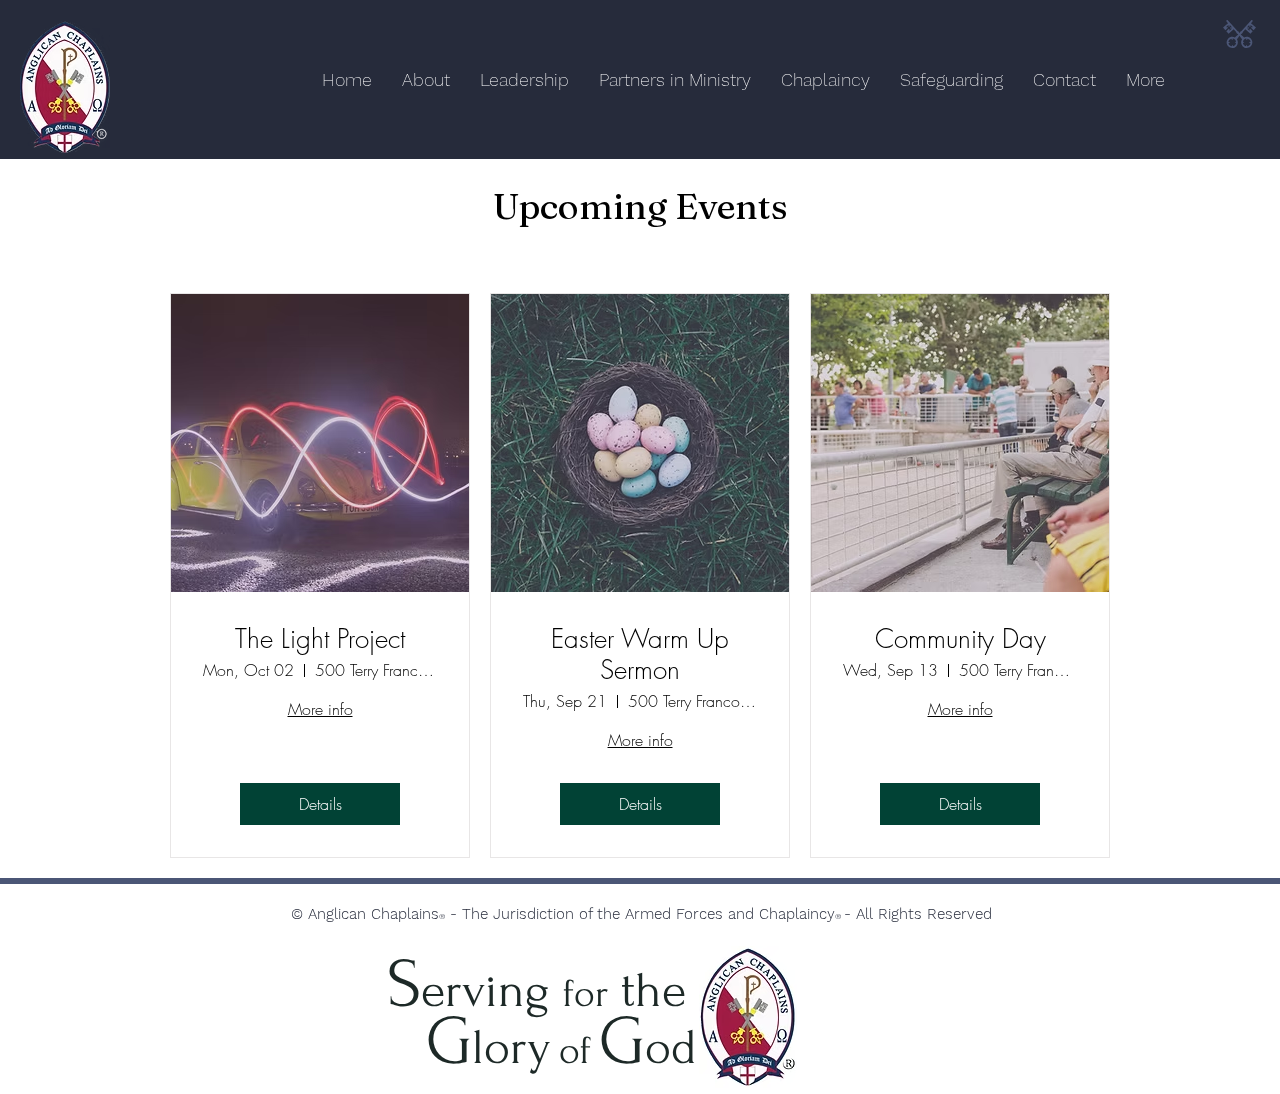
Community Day (960, 639)
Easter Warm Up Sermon (640, 655)
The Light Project (320, 639)
